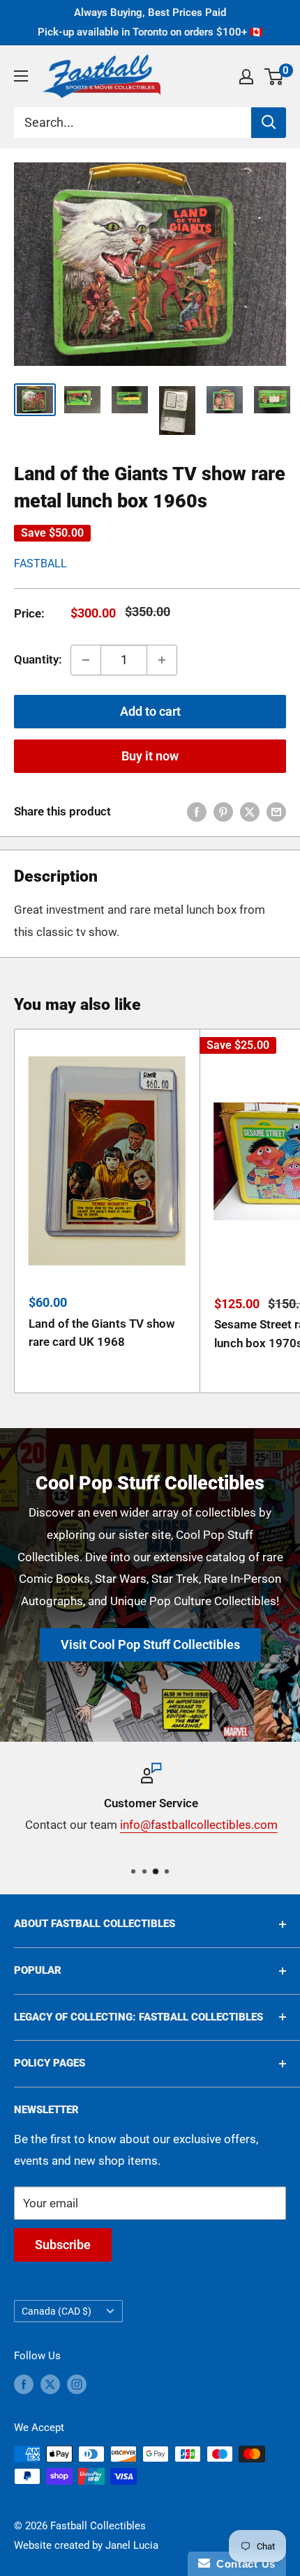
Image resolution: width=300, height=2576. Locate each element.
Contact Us (243, 2564)
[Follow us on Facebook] (24, 2384)
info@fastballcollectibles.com (197, 1825)
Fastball (40, 563)
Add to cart (150, 711)
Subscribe (63, 2245)
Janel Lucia (132, 2545)
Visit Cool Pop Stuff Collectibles (150, 1645)
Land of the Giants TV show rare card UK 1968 (102, 1333)
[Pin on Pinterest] (223, 812)
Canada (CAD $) (57, 2311)
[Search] (269, 123)
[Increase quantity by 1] (162, 660)
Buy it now (150, 756)
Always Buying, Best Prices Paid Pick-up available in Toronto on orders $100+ (150, 22)
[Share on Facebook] (197, 812)
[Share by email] (276, 812)
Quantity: (38, 659)
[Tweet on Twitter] (250, 812)
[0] (275, 77)
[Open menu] (21, 76)
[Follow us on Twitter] (50, 2384)
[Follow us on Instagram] (77, 2384)
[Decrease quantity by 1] (86, 660)
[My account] (246, 77)
